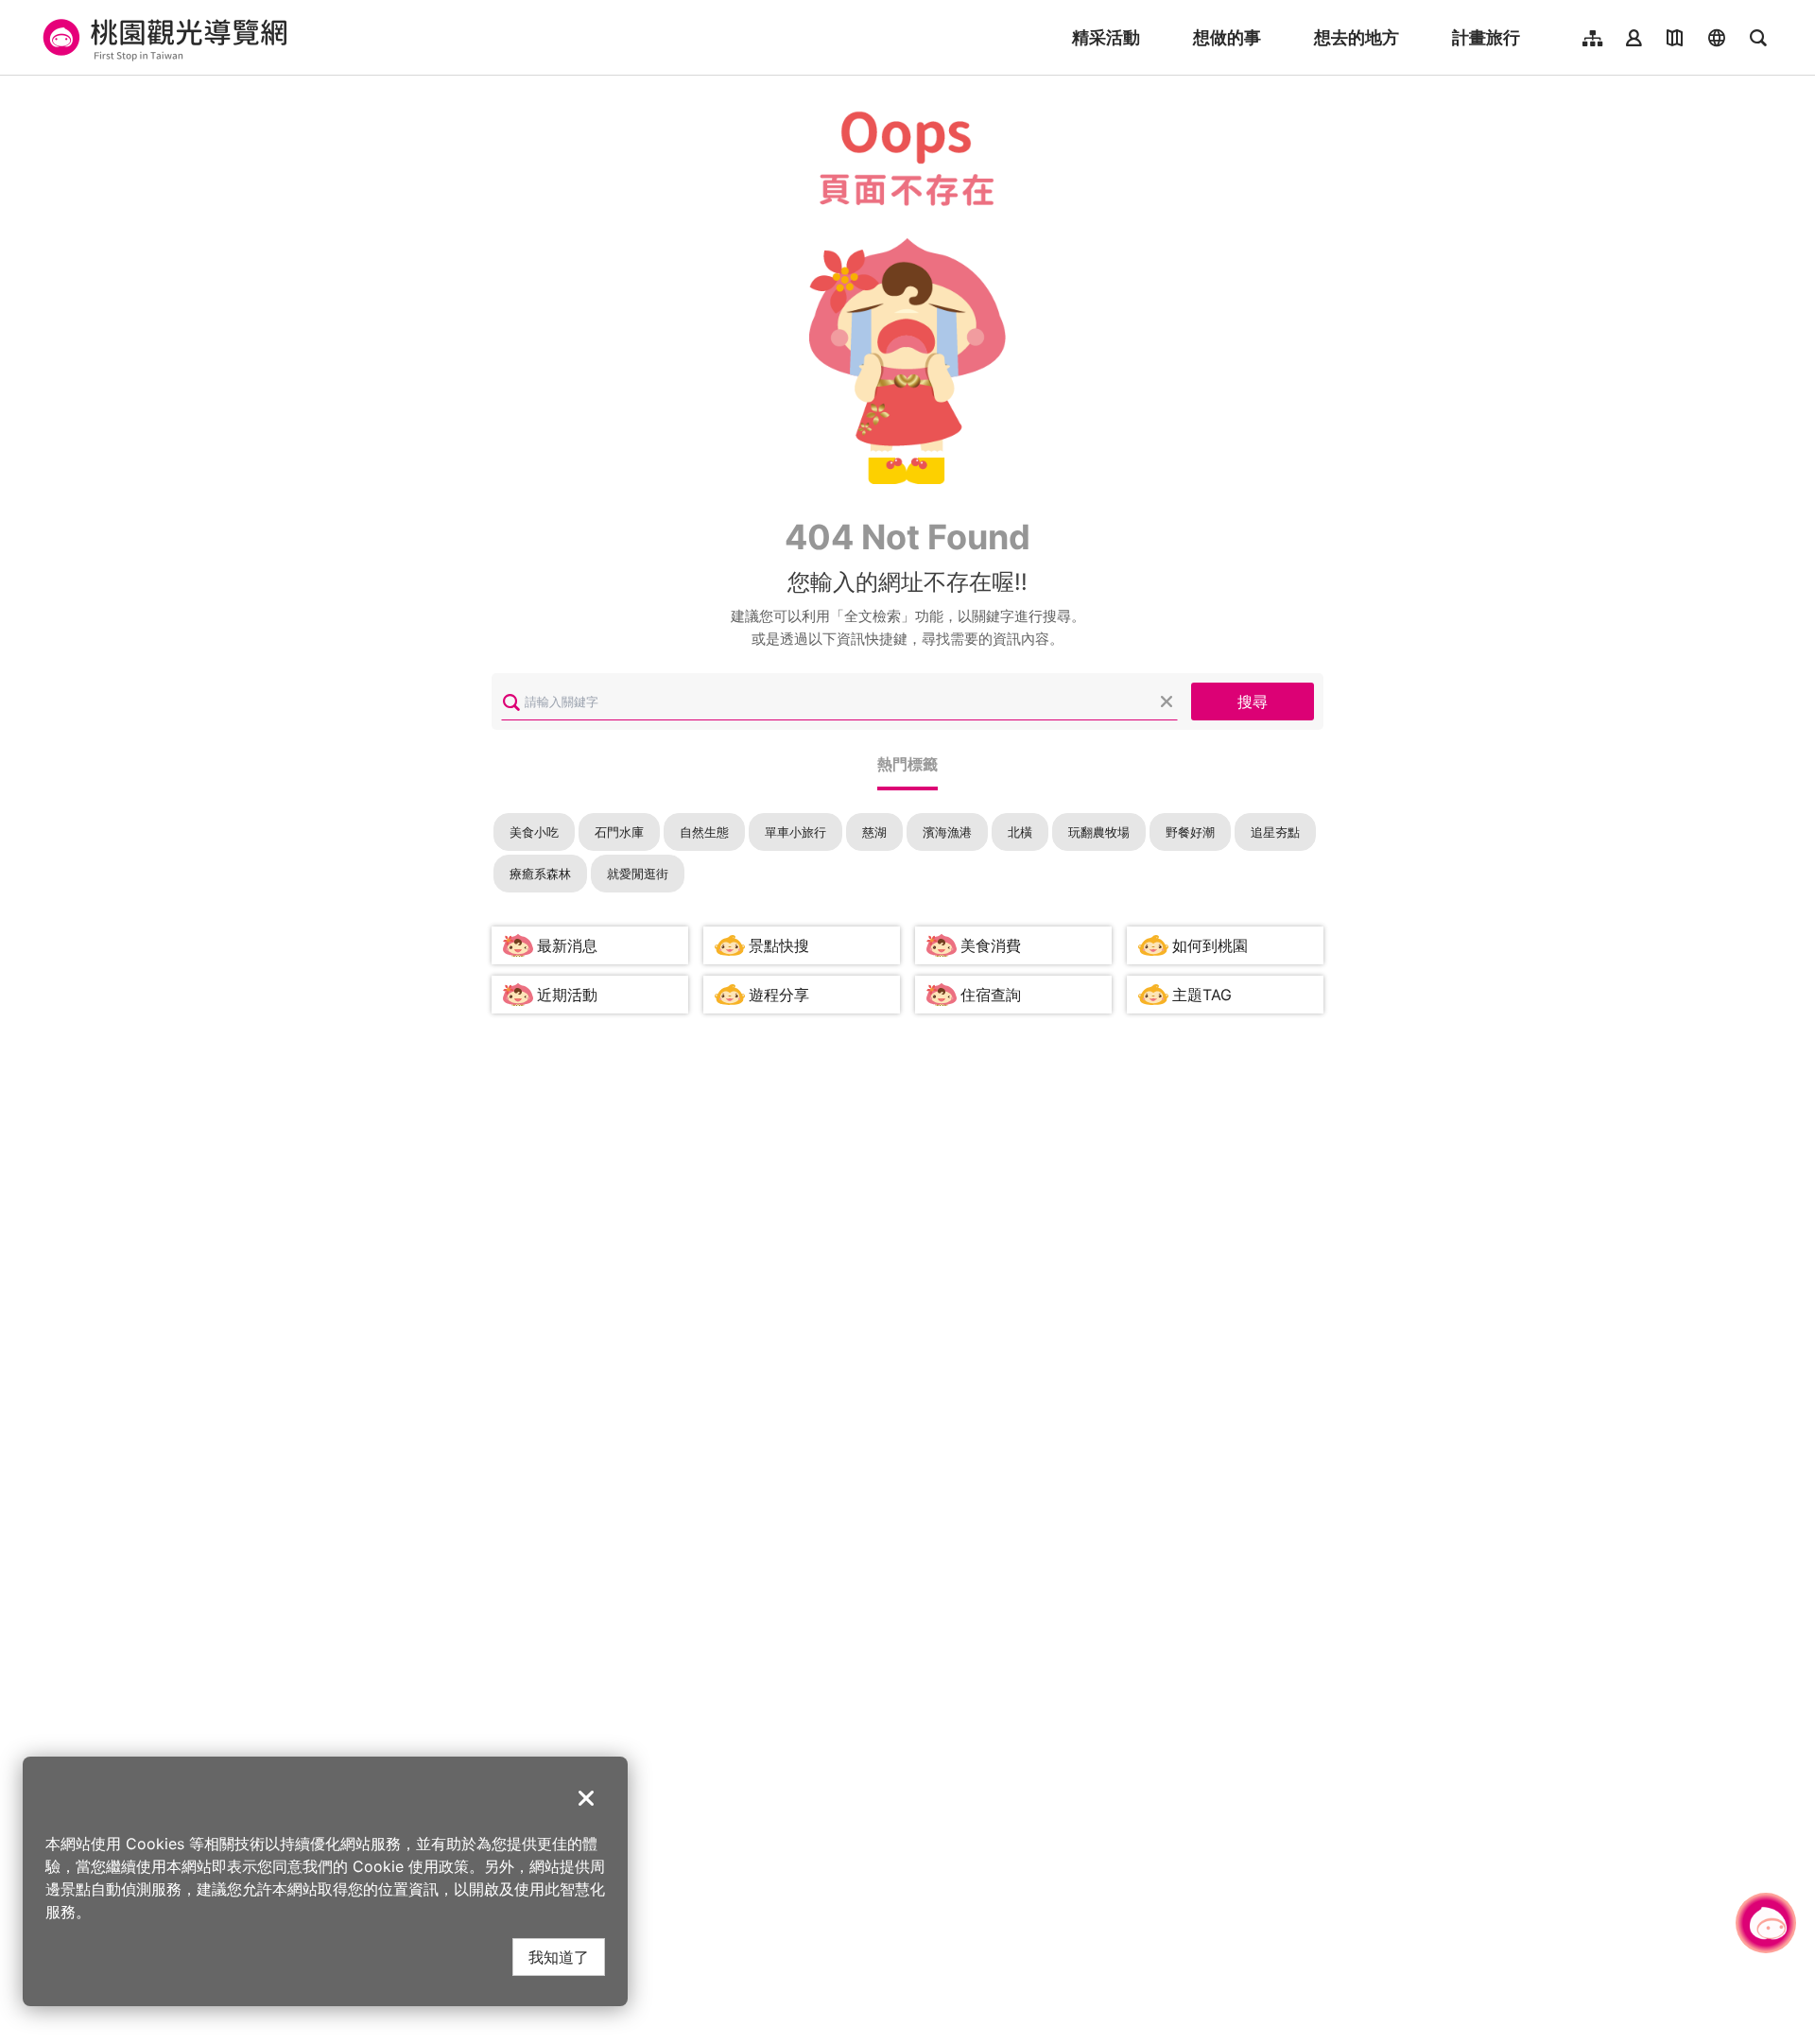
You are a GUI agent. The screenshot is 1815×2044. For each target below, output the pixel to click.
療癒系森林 (540, 874)
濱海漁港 (947, 832)
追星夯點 (1275, 832)
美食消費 (991, 945)
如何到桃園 (1210, 945)
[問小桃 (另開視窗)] (1766, 1923)
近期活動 (567, 995)
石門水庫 (619, 832)
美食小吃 (534, 832)
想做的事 (1227, 37)
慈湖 (874, 832)
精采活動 (1106, 37)
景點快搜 (779, 945)
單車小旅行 (795, 832)
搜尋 (1253, 701)
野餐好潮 (1190, 832)
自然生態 (704, 832)
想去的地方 (1357, 37)
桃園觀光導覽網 (162, 38)
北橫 (1020, 832)
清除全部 (1167, 702)
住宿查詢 (991, 995)
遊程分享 (779, 995)
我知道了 (559, 1957)
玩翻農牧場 (1099, 832)
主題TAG (1202, 995)
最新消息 (567, 945)
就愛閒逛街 (638, 874)
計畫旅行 (1486, 37)
